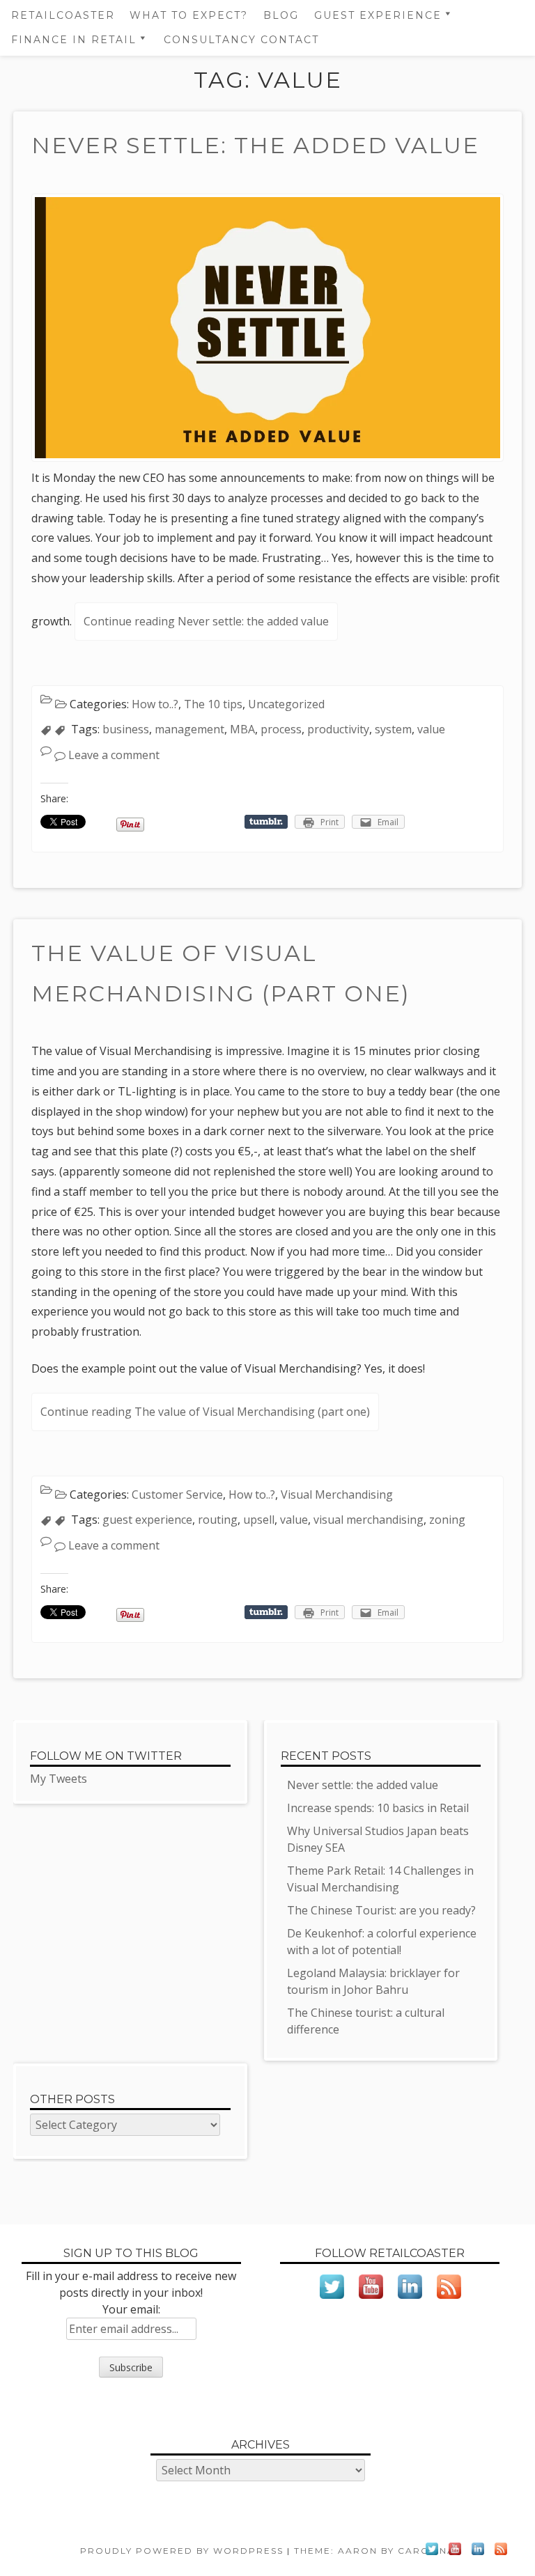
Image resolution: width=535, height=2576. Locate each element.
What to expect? (189, 15)
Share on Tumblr (266, 822)
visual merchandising (369, 1520)
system (393, 729)
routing (218, 1520)
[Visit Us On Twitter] (332, 2302)
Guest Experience (378, 15)
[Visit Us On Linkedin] (410, 2302)
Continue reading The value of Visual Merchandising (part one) (205, 1412)
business (126, 729)
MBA (242, 729)
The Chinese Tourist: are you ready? (381, 1910)
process (281, 729)
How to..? (155, 704)
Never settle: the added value (255, 145)
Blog (281, 15)
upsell (259, 1520)
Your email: (131, 2309)
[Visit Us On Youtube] (371, 2302)
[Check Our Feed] (449, 2302)
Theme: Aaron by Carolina (374, 2551)
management (189, 729)
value (431, 729)
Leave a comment (114, 755)
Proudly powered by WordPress (182, 2551)
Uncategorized (286, 704)
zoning (447, 1520)
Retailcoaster (63, 15)
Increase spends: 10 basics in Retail (378, 1808)
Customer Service (177, 1494)
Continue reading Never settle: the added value (206, 621)
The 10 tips (213, 704)
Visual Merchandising (337, 1494)
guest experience (147, 1520)
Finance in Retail (74, 40)
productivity (338, 729)
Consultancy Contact (241, 40)
